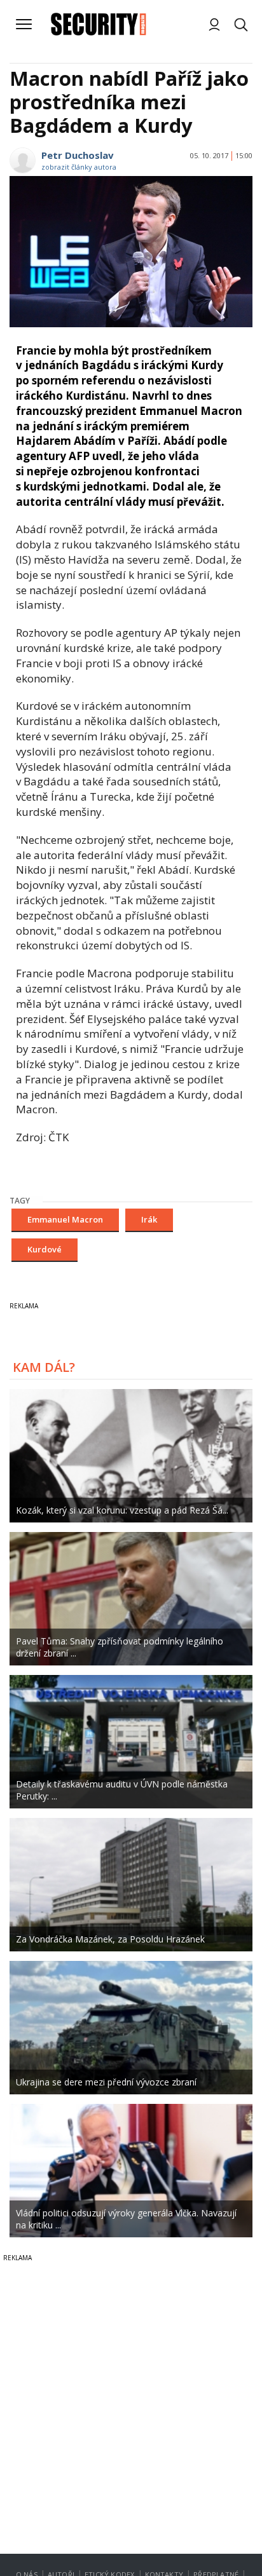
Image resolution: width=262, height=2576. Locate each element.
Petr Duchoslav (78, 155)
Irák (149, 1219)
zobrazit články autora (79, 167)
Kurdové (45, 1249)
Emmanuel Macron (65, 1219)
